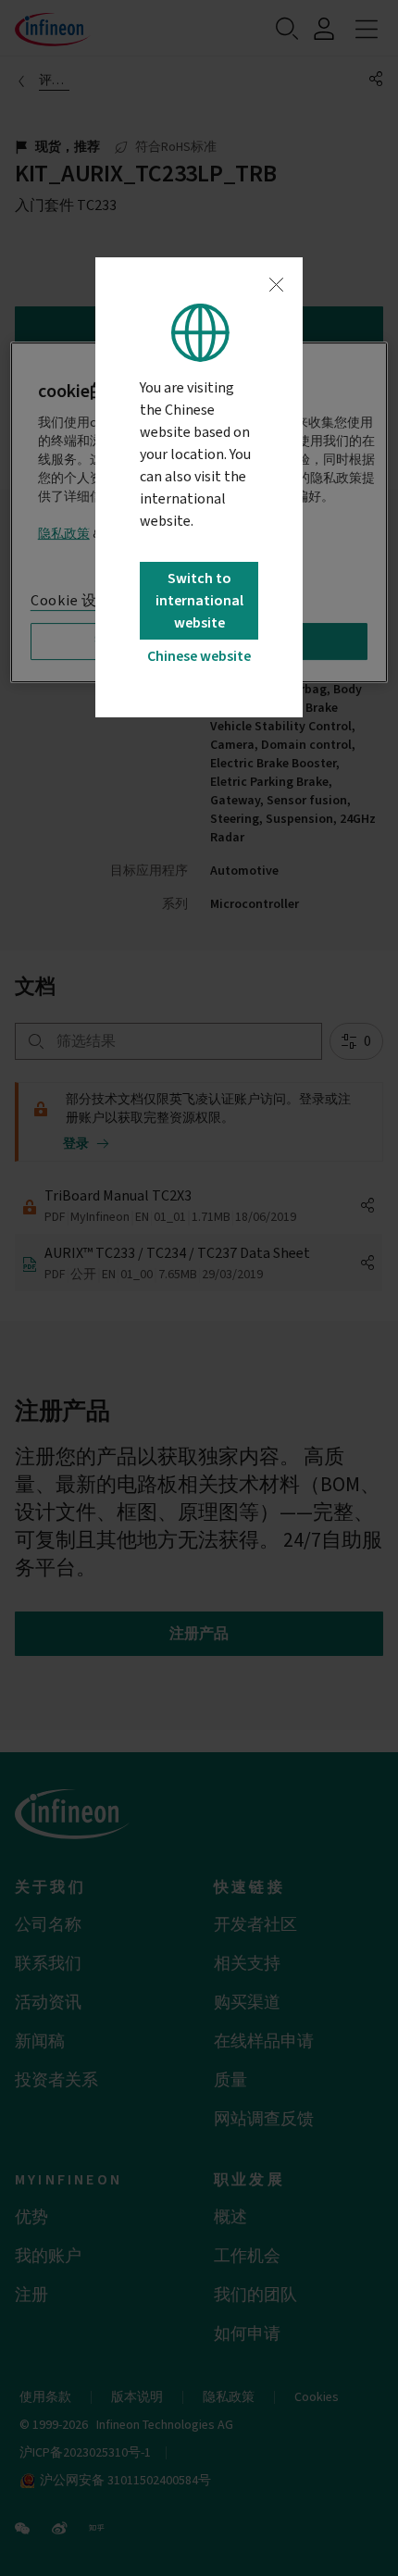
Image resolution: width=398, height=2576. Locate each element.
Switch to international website (199, 601)
